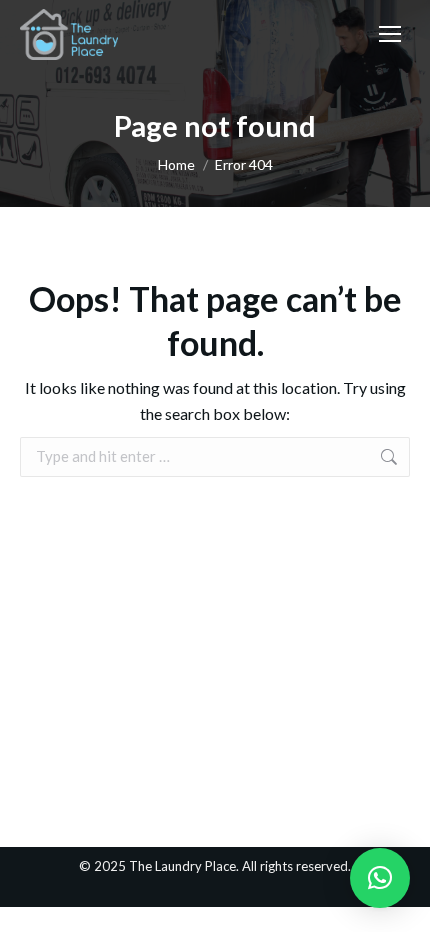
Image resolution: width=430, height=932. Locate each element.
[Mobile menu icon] (390, 34)
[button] (380, 878)
